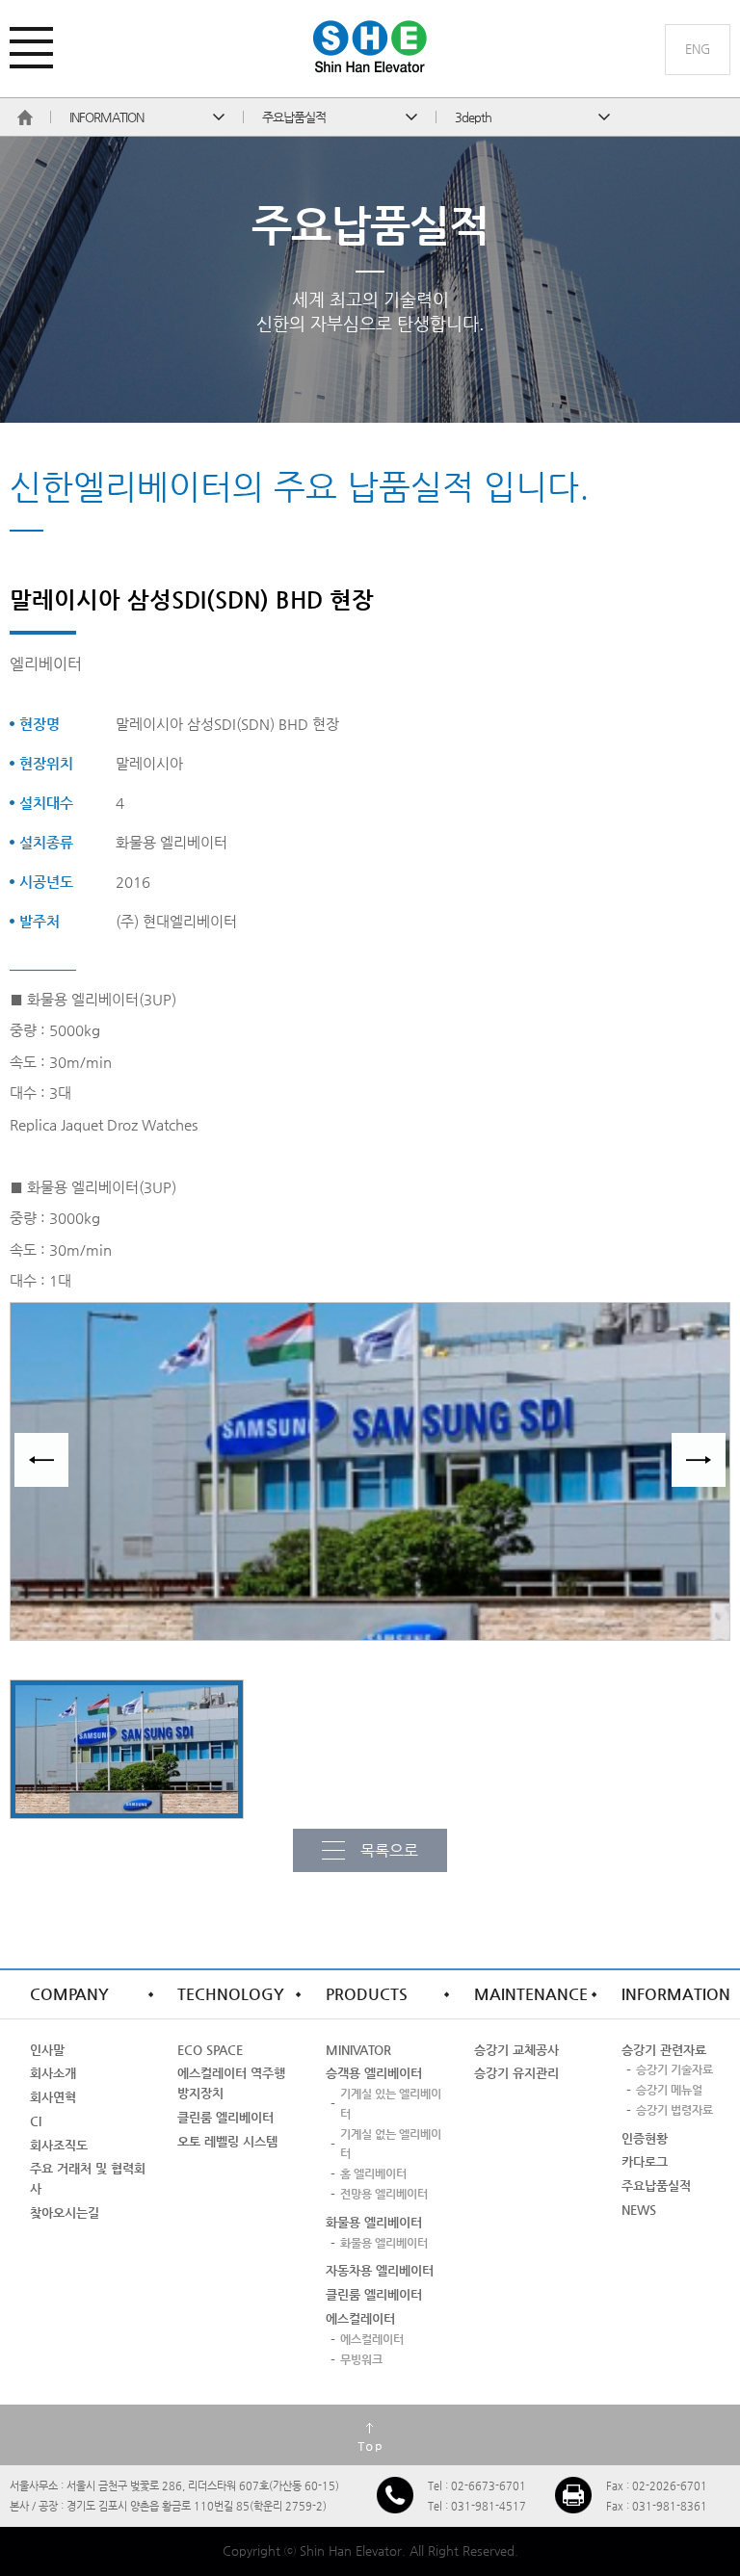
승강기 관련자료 (664, 2050)
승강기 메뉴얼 (669, 2090)
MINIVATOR (358, 2050)
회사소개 (53, 2073)
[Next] (699, 1460)
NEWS (639, 2210)
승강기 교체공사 (516, 2050)
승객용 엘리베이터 (374, 2073)
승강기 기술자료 (674, 2069)
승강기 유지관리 (516, 2073)
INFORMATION (676, 1994)
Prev (41, 1460)
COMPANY (69, 1994)
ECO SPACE (210, 2050)
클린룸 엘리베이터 (225, 2117)
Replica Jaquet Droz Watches (104, 1124)
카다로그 (645, 2161)
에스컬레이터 (360, 2318)
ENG (698, 49)
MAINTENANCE (531, 1994)
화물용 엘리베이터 (374, 2222)
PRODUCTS (367, 1994)
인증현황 (645, 2138)
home (25, 117)
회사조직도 (59, 2145)
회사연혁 (53, 2097)
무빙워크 (361, 2359)
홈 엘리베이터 (373, 2173)
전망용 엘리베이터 (384, 2194)
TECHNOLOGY (231, 1994)
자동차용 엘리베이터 (380, 2270)
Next (699, 1460)
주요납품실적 (656, 2186)
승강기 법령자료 (674, 2110)
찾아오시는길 (65, 2212)
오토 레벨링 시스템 (227, 2141)
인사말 (47, 2050)
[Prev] (41, 1460)
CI (36, 2121)
